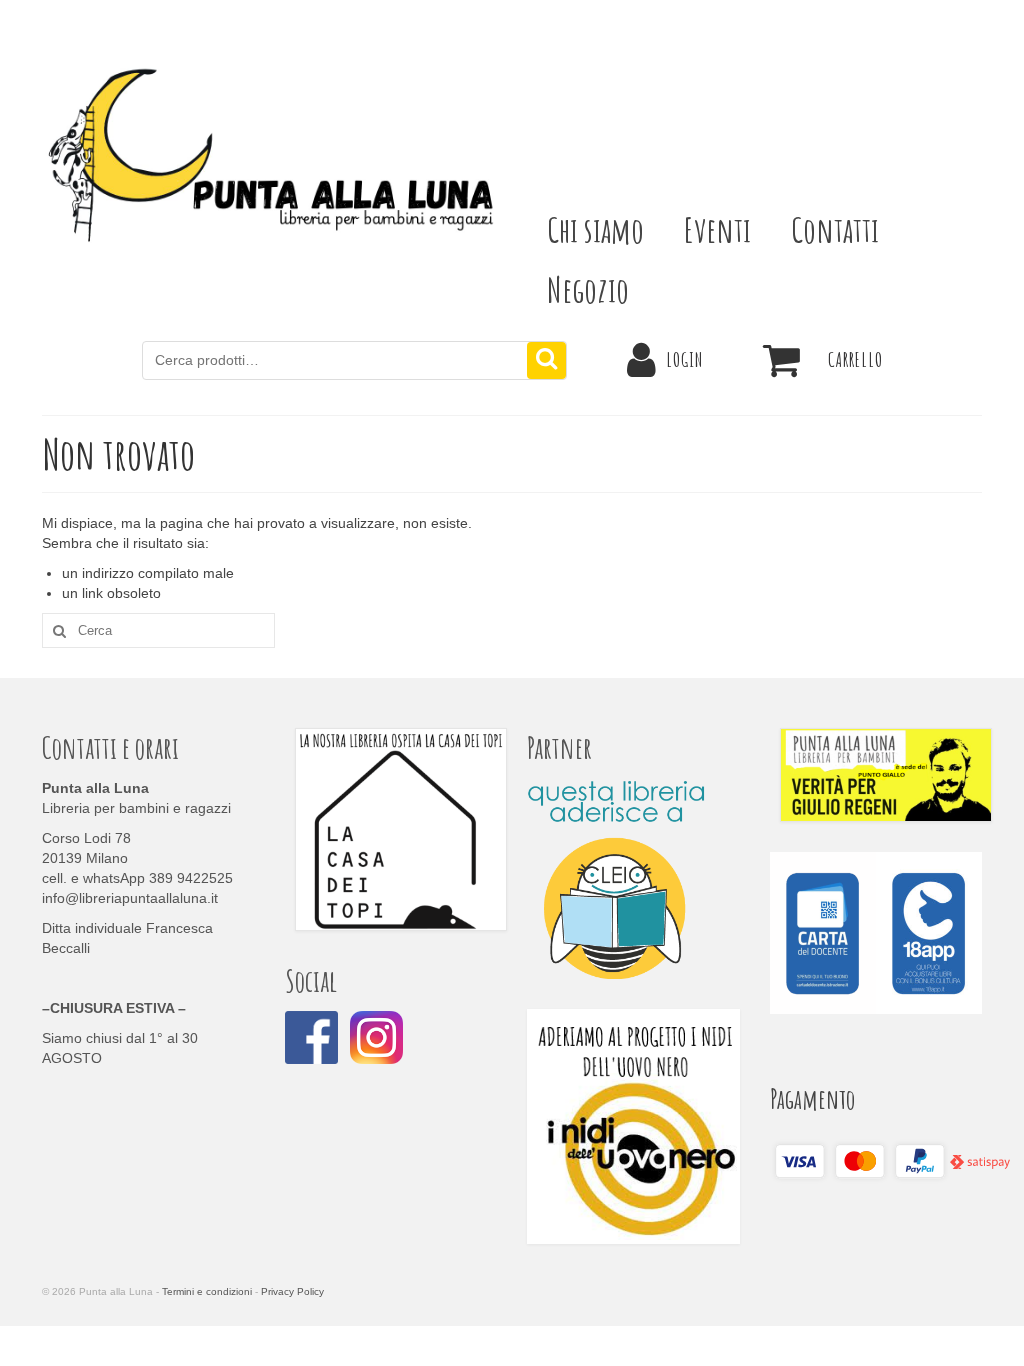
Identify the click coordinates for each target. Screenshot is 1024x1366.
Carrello (855, 359)
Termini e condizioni (207, 1291)
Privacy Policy (292, 1291)
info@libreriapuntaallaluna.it (130, 898)
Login (684, 359)
